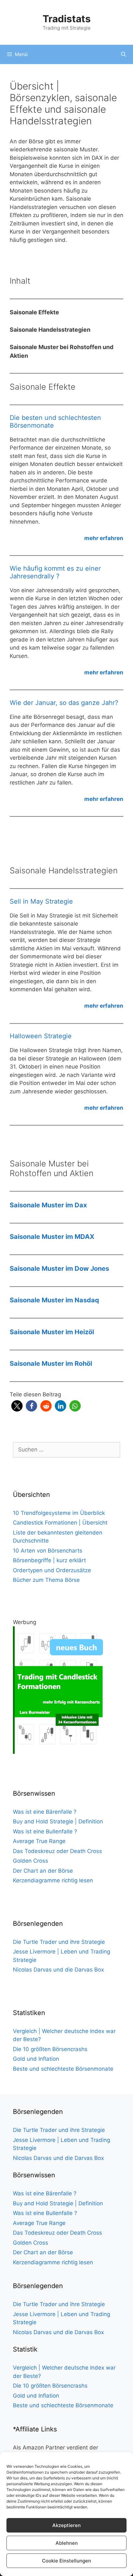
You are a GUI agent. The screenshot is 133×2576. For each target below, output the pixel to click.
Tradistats (67, 19)
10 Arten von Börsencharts (48, 1551)
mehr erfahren (104, 538)
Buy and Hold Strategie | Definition (58, 1821)
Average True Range (39, 1841)
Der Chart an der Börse (43, 1871)
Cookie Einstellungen (66, 2561)
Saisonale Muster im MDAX (52, 1237)
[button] (17, 1406)
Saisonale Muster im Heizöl (52, 1332)
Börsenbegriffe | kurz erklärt (49, 1560)
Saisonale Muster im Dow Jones (59, 1269)
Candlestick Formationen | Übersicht (60, 1523)
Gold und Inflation (36, 2059)
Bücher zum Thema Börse (46, 1580)
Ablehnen (67, 2543)
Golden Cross (31, 1861)
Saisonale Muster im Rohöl (51, 1364)
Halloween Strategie (41, 1036)
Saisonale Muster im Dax (48, 1205)
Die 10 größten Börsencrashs (50, 2049)
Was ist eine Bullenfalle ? (45, 1831)
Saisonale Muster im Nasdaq (54, 1300)
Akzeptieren (66, 2525)
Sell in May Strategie (41, 901)
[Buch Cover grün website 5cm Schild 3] (60, 1752)
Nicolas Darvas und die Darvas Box (58, 1970)
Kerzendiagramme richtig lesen (53, 1880)
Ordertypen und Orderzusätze (52, 1570)
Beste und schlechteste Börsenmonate (63, 2069)
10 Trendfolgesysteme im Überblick (59, 1513)
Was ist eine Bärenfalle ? (45, 1812)
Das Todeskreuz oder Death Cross (57, 1851)
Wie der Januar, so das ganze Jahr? (64, 703)
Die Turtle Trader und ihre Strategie (59, 1942)
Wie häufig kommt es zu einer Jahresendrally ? (55, 572)
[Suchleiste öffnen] (123, 54)
